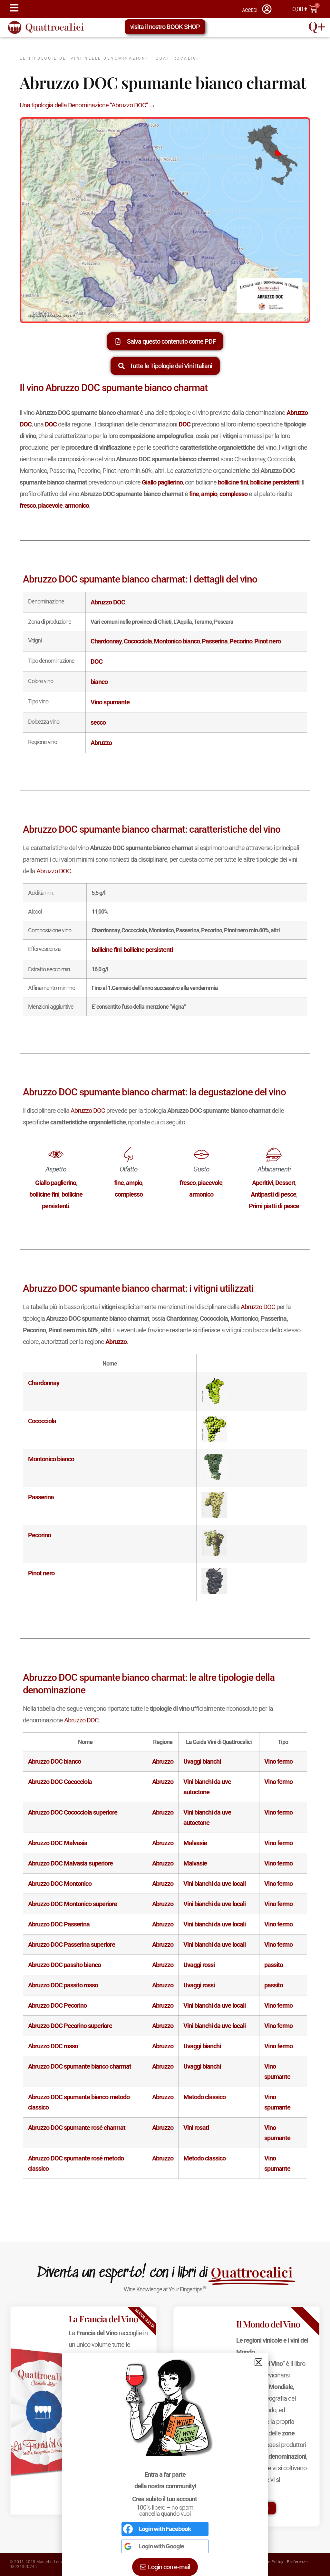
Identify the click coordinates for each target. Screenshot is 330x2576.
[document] (165, 1288)
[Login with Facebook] (128, 2529)
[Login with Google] (128, 2546)
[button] (258, 2362)
